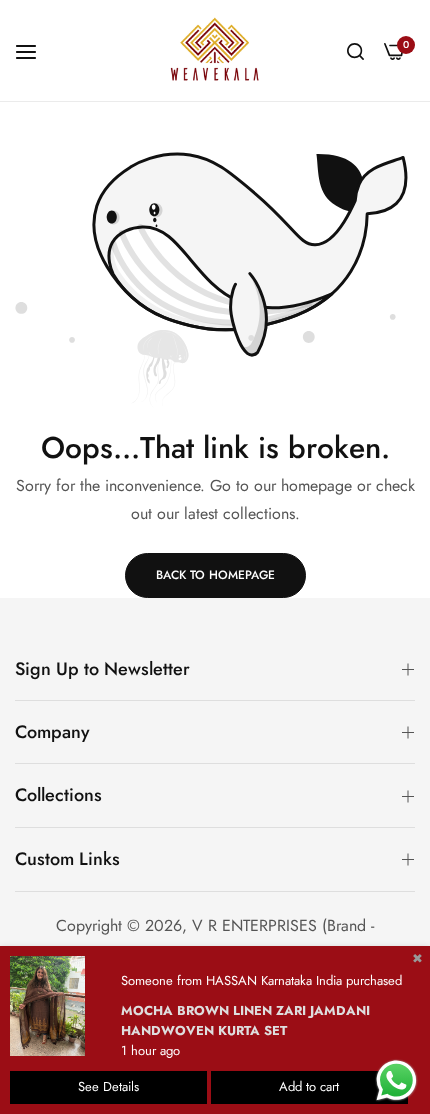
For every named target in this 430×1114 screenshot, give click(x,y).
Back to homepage (215, 575)
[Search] (355, 50)
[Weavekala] (215, 50)
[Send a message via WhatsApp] (396, 1080)
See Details (108, 1086)
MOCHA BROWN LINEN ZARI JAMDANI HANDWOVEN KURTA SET (245, 1020)
